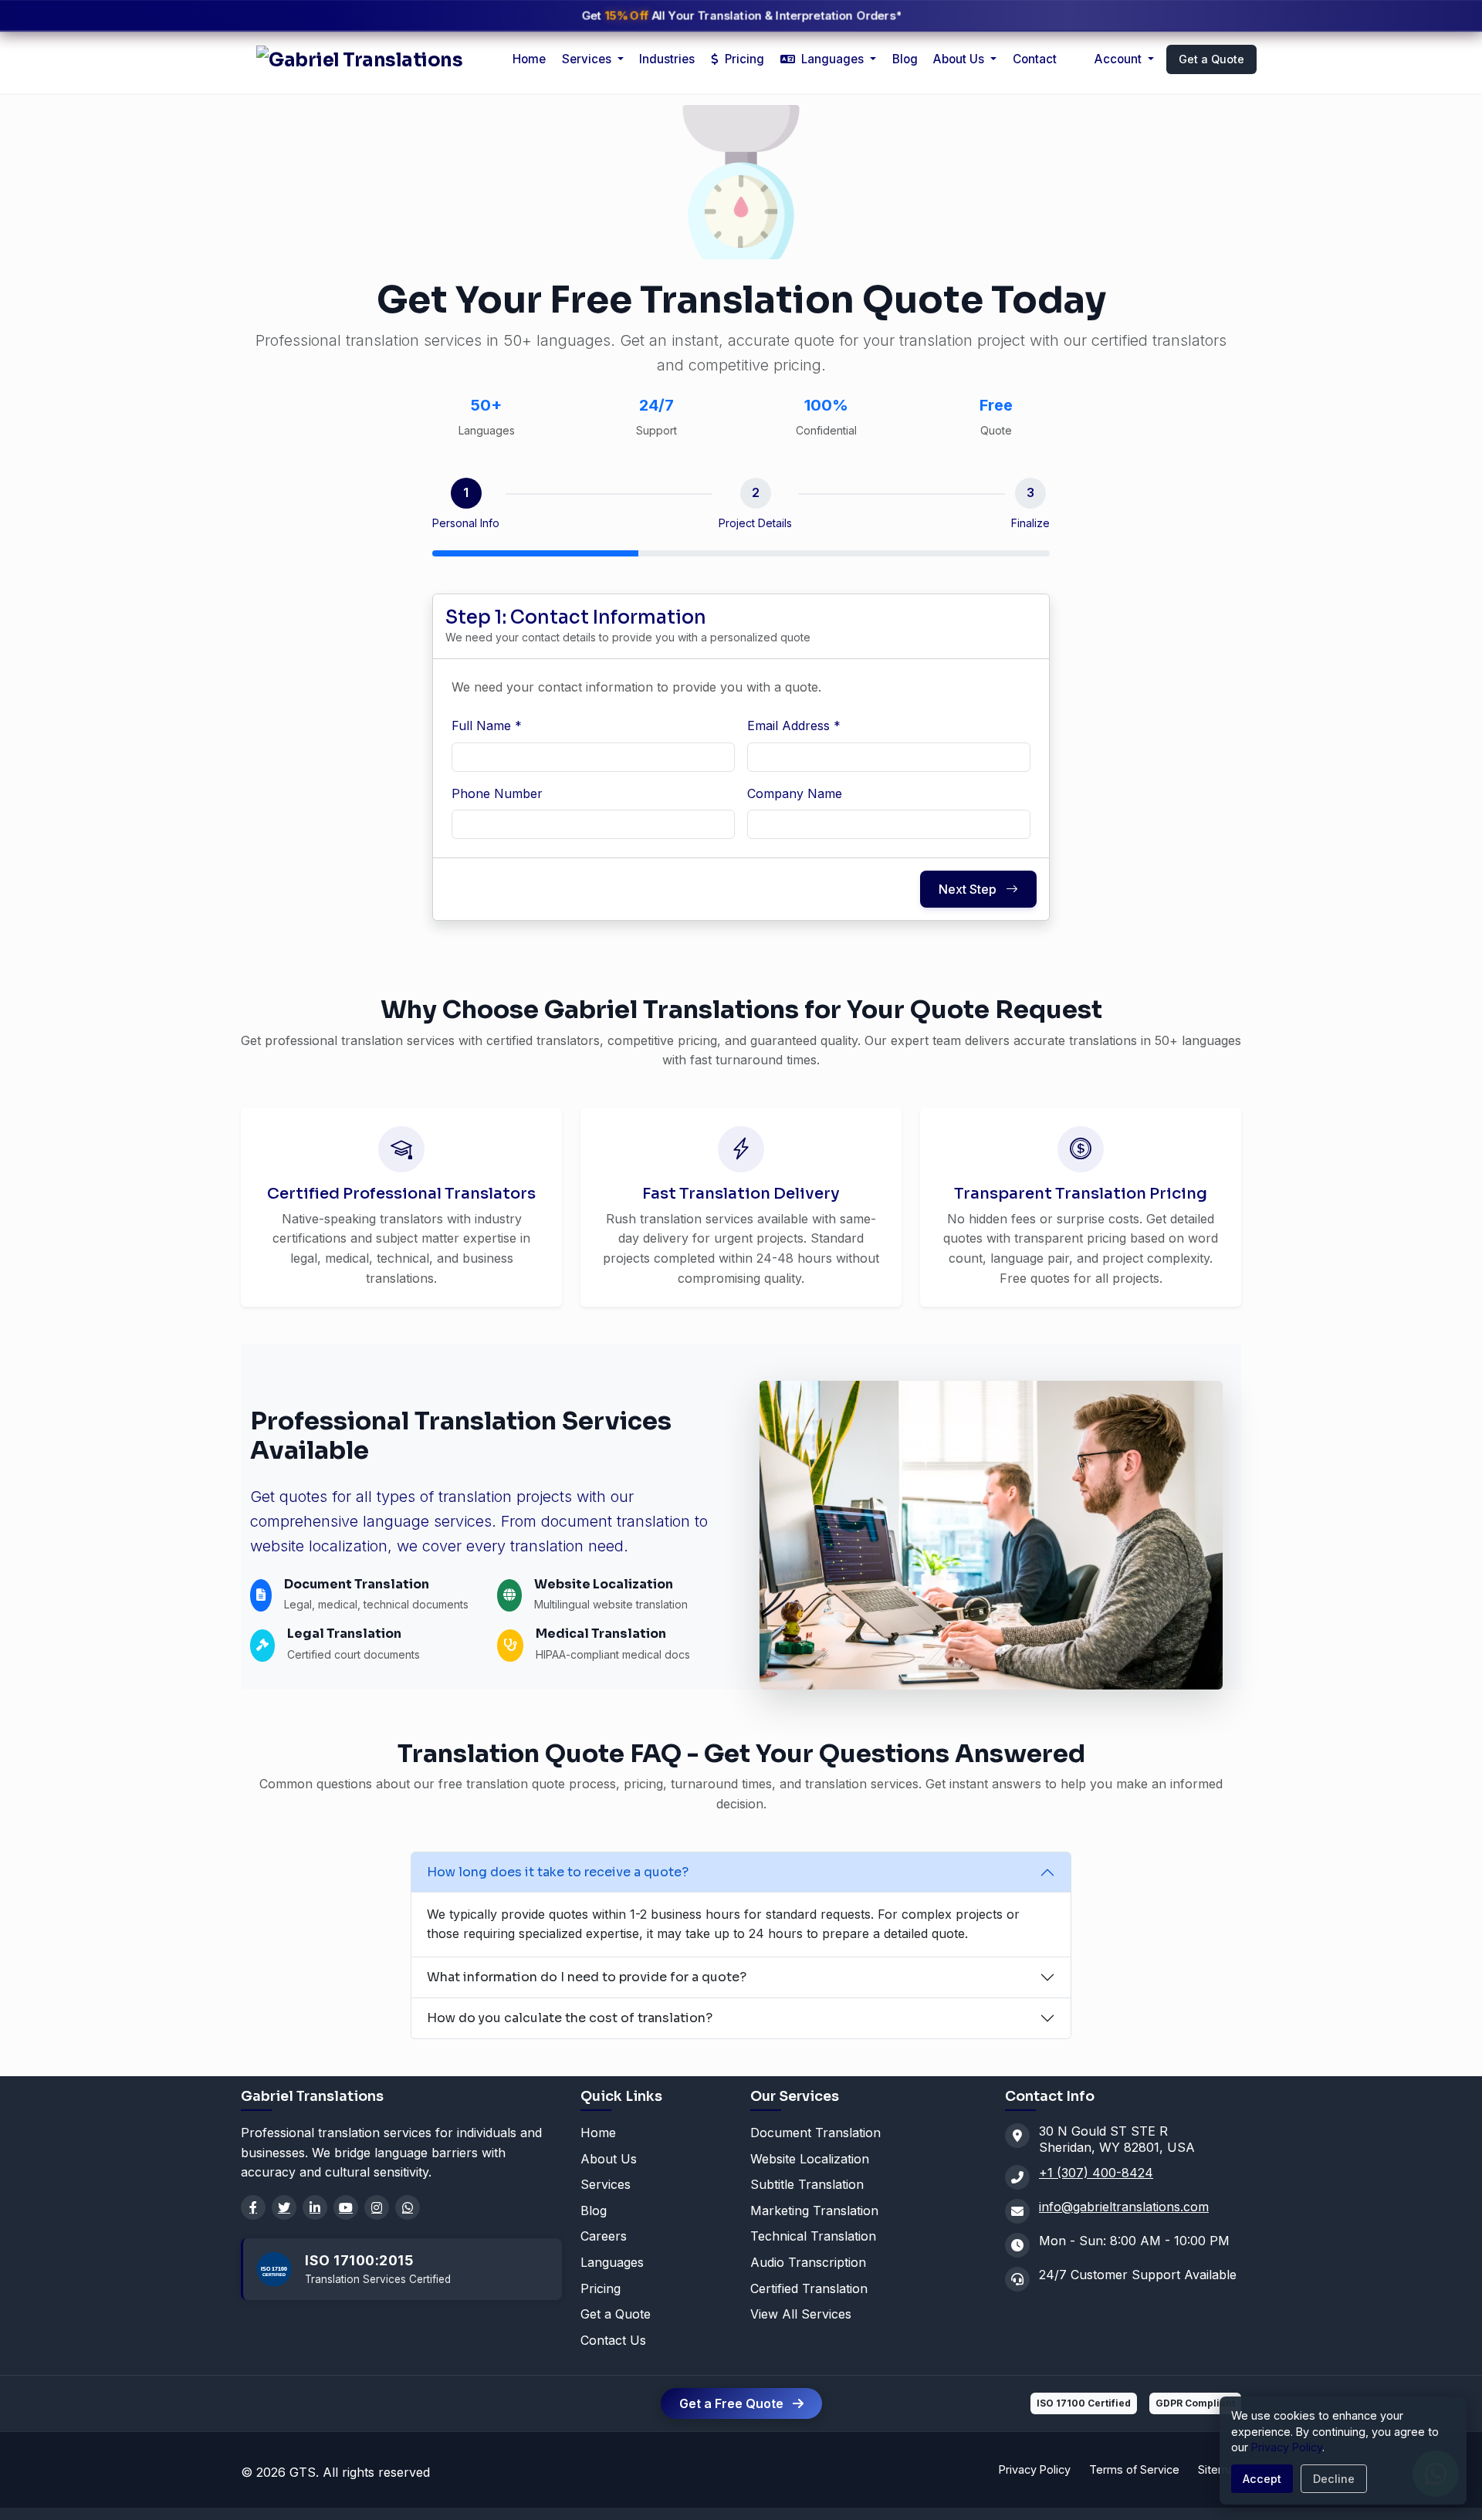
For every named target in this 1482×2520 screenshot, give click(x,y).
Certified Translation (809, 2288)
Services (606, 2184)
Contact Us (613, 2340)
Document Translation (815, 2133)
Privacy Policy (1035, 2469)
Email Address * (794, 726)
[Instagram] (377, 2207)
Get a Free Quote (733, 2403)
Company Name (795, 793)
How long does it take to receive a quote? (558, 1872)
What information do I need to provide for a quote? (587, 1977)
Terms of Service (1134, 2469)
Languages (612, 2262)
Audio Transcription (808, 2262)
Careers (604, 2236)
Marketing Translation (814, 2210)
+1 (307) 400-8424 (1096, 2173)
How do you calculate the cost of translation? (570, 2018)
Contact (1035, 59)
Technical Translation (813, 2236)
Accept (1262, 2479)
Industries (667, 59)
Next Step (969, 889)
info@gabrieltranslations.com (1124, 2207)
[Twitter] (284, 2207)
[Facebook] (253, 2207)
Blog (905, 59)
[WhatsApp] (408, 2207)
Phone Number (497, 793)
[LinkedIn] (315, 2207)
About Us (960, 59)
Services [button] (588, 59)
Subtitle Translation (807, 2184)
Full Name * (487, 726)
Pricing (743, 59)
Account (1120, 59)
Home (529, 59)
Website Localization (810, 2159)
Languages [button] (832, 59)
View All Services (801, 2314)
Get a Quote (1211, 59)
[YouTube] (346, 2207)
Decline (1334, 2479)
